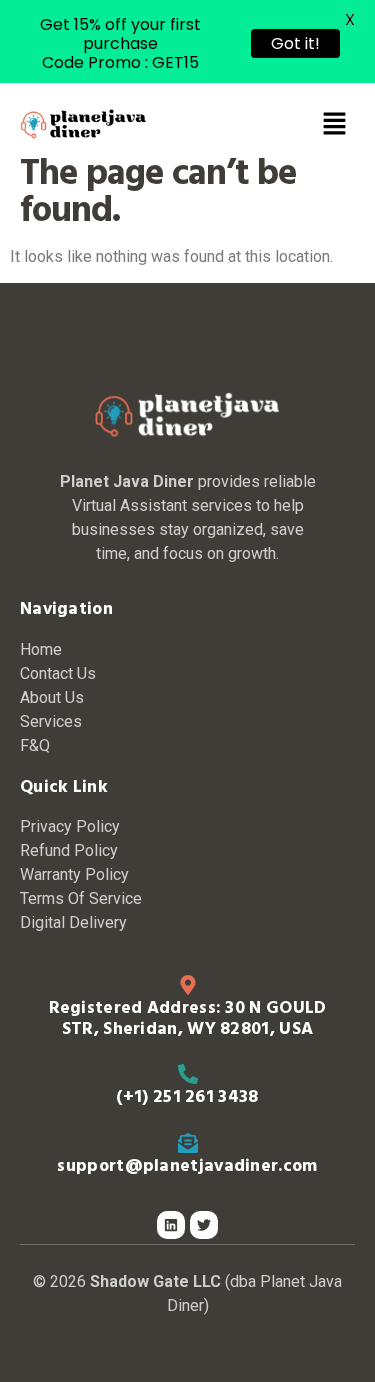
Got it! (295, 43)
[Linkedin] (171, 1225)
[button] (335, 125)
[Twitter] (204, 1225)
